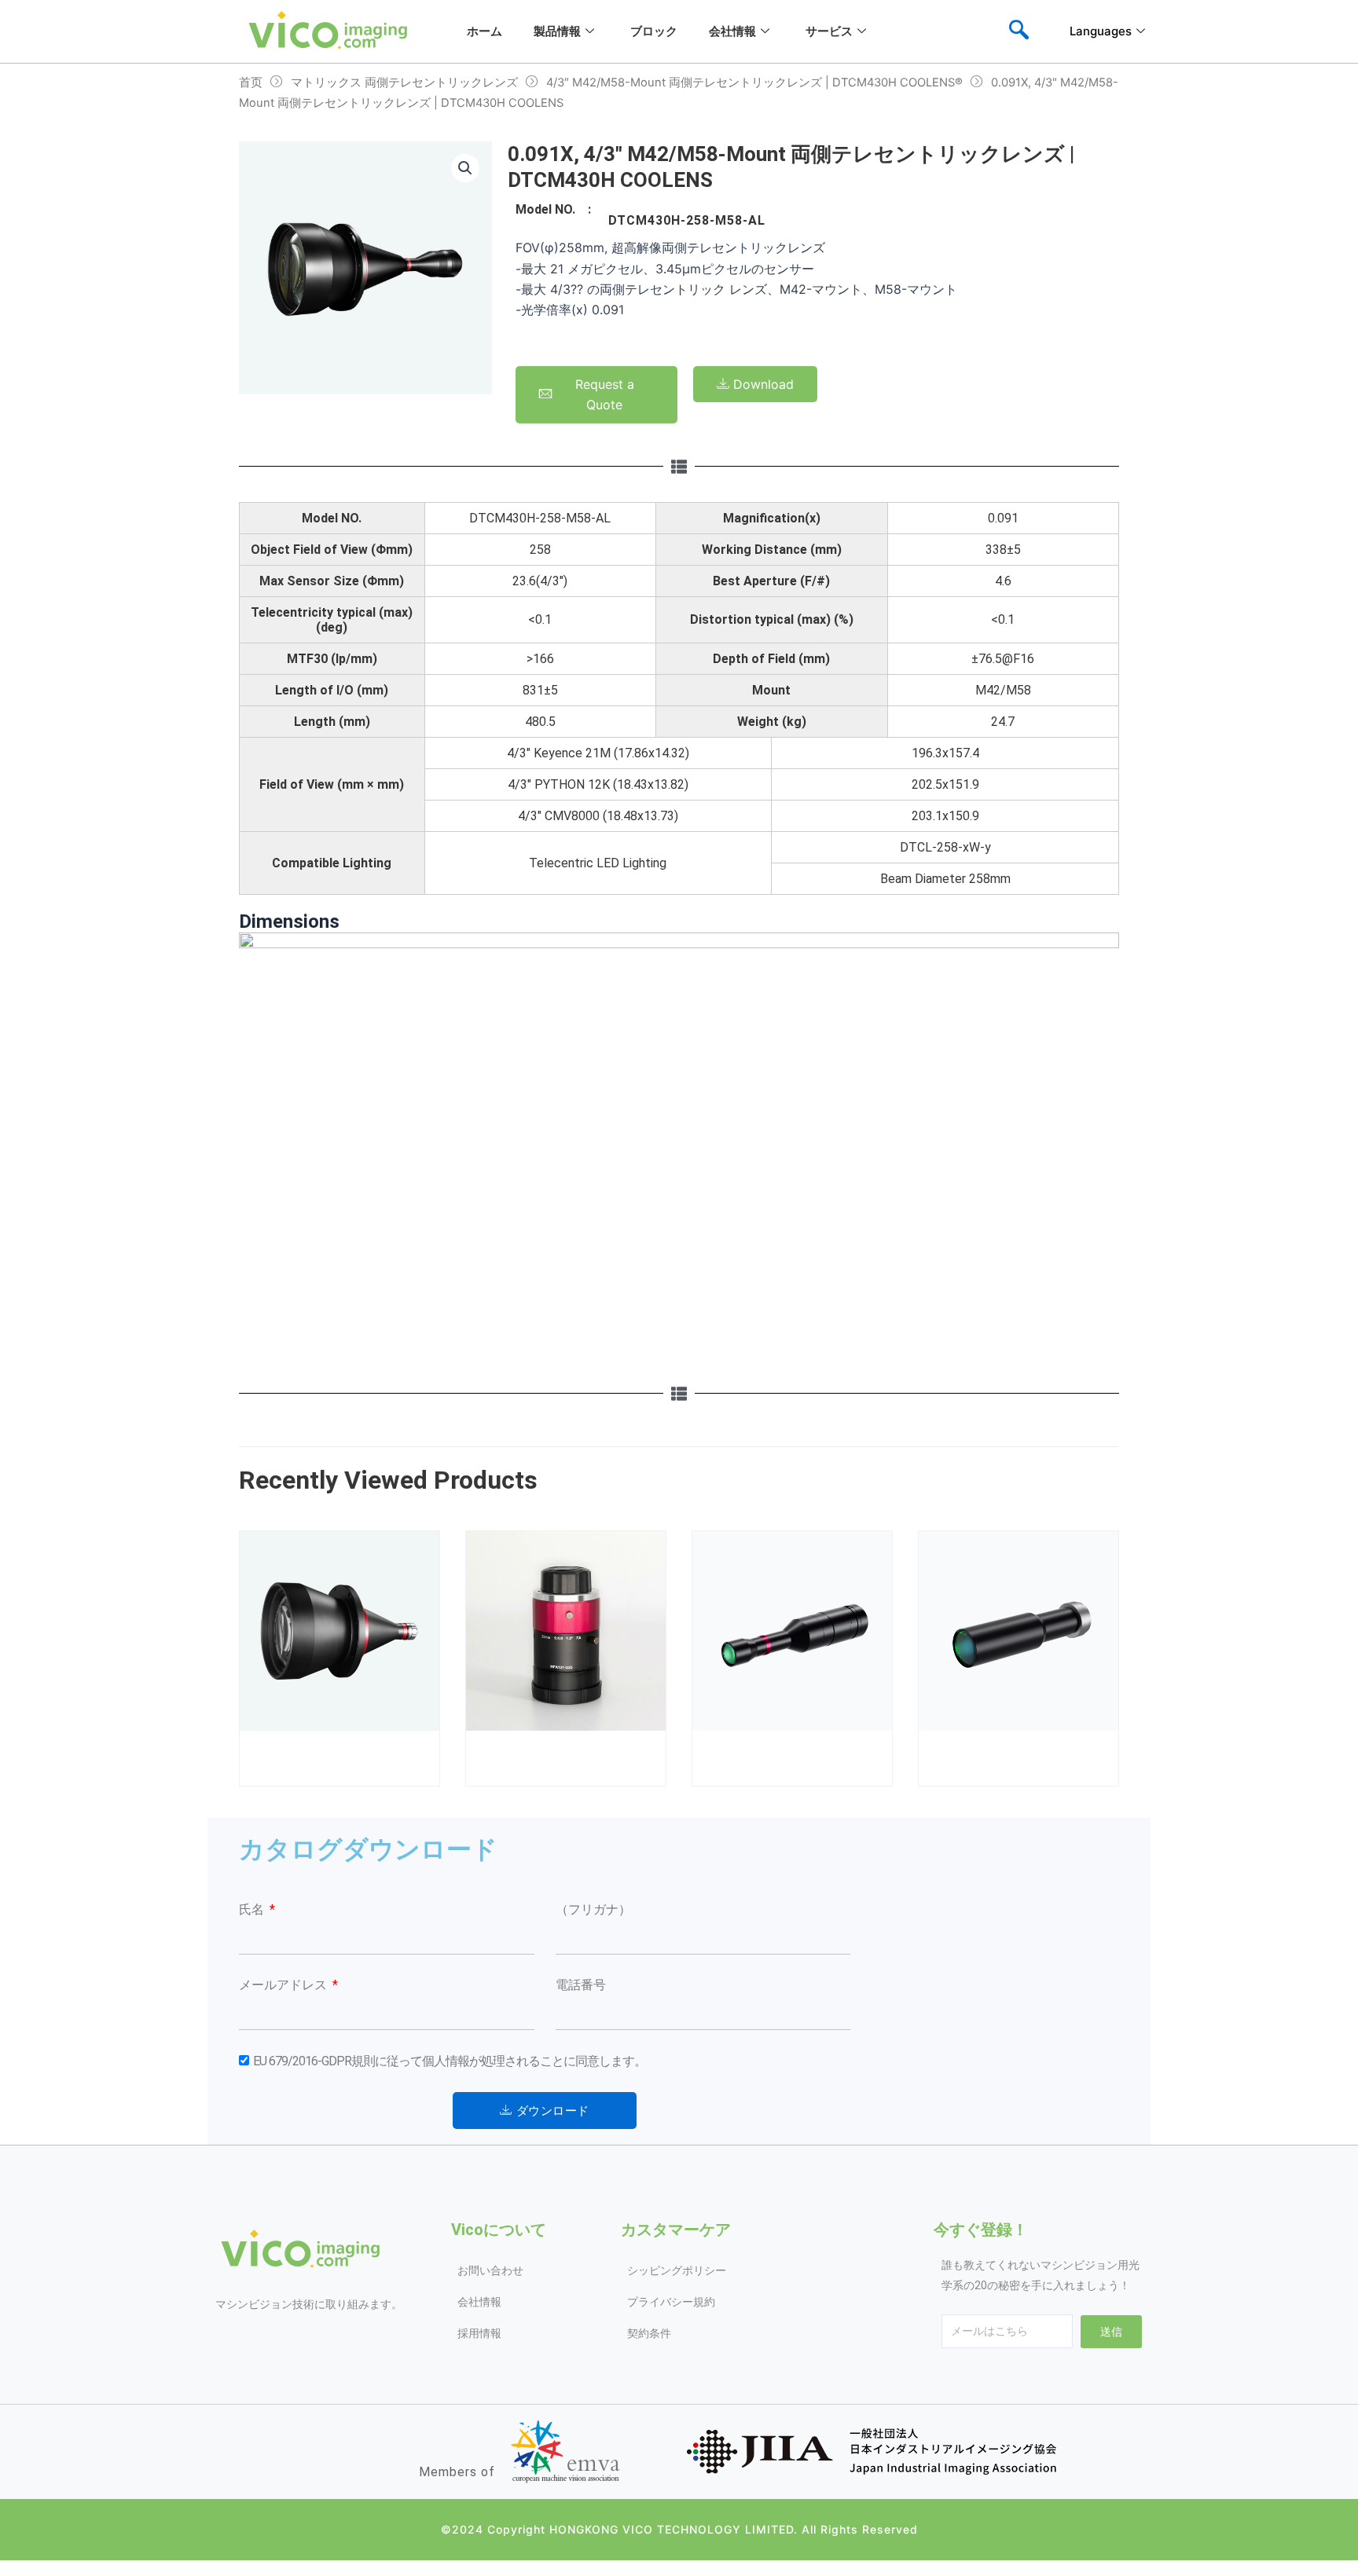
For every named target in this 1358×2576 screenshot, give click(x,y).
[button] (465, 168)
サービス (829, 31)
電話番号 (581, 1985)
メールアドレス (284, 1985)
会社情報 (732, 31)
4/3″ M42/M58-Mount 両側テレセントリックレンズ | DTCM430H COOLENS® (754, 82)
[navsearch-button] (1018, 31)
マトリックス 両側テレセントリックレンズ (404, 82)
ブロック (654, 31)
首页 (251, 82)
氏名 (253, 1909)
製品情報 (557, 31)
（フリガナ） (593, 1909)
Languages (1101, 31)
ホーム (484, 31)
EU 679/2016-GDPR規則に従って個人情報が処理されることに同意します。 (450, 2061)
